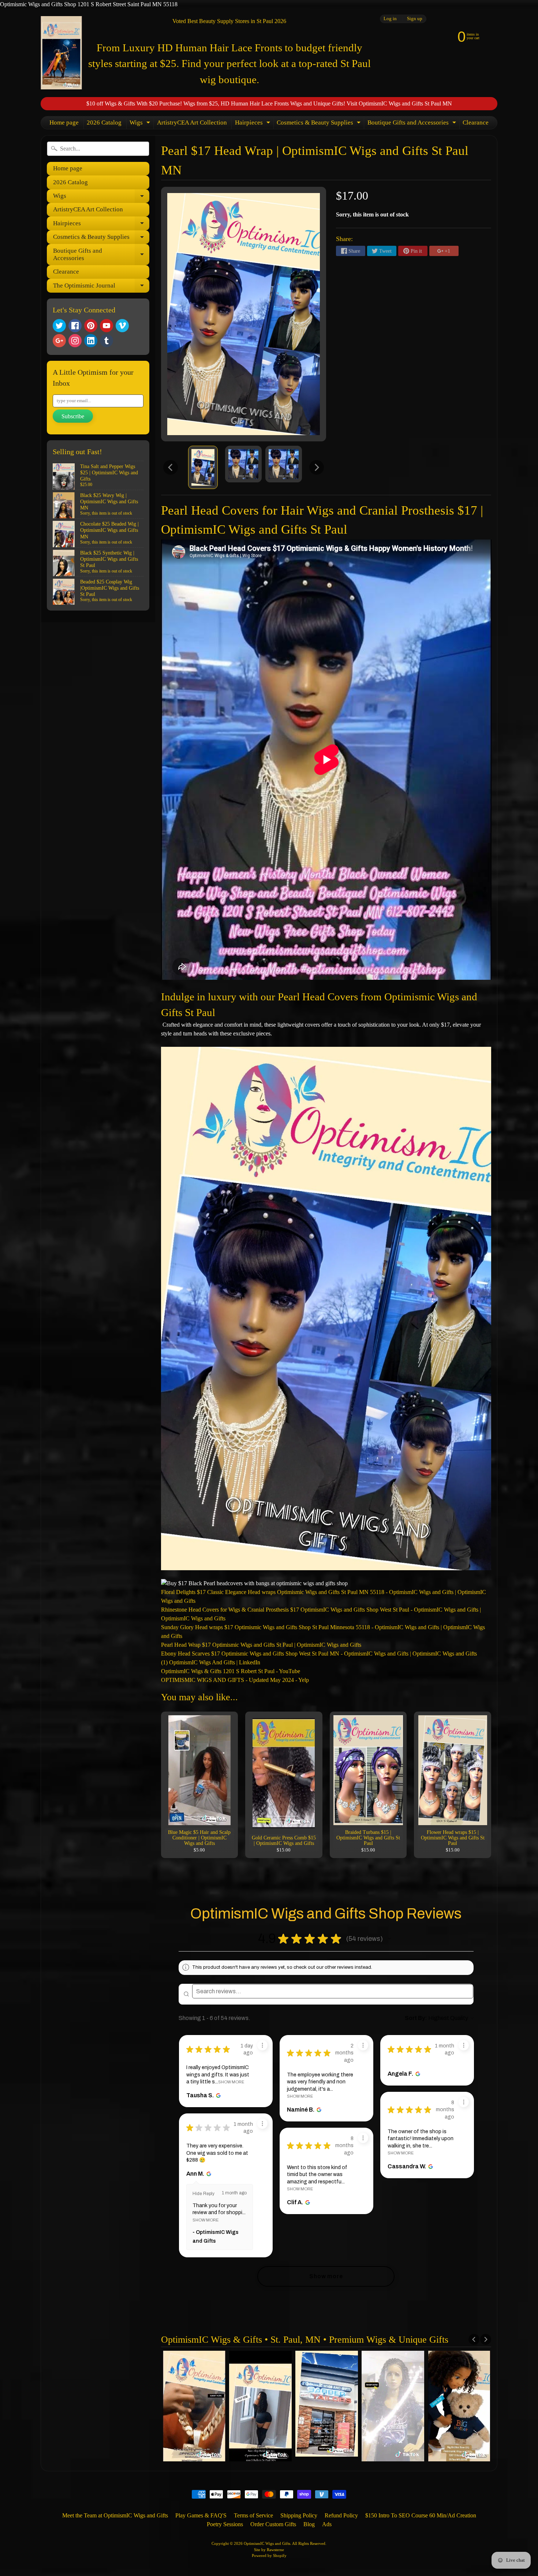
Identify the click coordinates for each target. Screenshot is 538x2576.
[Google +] (59, 341)
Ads (327, 2524)
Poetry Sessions (225, 2524)
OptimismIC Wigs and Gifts (267, 2543)
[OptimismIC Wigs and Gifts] (61, 53)
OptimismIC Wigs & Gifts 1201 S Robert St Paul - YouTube (231, 1671)
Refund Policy (341, 2515)
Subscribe (73, 416)
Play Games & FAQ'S (201, 2515)
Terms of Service (253, 2515)
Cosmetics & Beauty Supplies (320, 124)
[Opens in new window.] (218, 2095)
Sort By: (416, 2018)
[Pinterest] (91, 326)
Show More (231, 2082)
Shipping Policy (299, 2515)
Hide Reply (203, 2194)
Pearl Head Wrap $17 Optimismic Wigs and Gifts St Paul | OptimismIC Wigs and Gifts (261, 1645)
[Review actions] (262, 2045)
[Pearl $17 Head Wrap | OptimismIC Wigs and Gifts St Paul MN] (203, 467)
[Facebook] (75, 326)
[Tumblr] (107, 341)
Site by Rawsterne (269, 2550)
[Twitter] (59, 326)
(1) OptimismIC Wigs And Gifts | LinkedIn (211, 1662)
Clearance (476, 123)
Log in (390, 19)
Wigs (141, 124)
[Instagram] (75, 341)
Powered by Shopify (269, 2555)
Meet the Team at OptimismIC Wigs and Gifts (115, 2515)
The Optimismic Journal (101, 287)
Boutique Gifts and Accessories (413, 124)
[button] (389, 1939)
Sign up (415, 19)
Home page (64, 123)
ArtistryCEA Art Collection (192, 123)
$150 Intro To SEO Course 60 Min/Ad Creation (421, 2515)
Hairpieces (253, 124)
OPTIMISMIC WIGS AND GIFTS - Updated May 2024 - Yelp (235, 1680)
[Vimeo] (122, 326)
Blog (309, 2524)
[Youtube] (107, 326)
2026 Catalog (104, 123)
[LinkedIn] (91, 341)
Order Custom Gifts (273, 2524)
